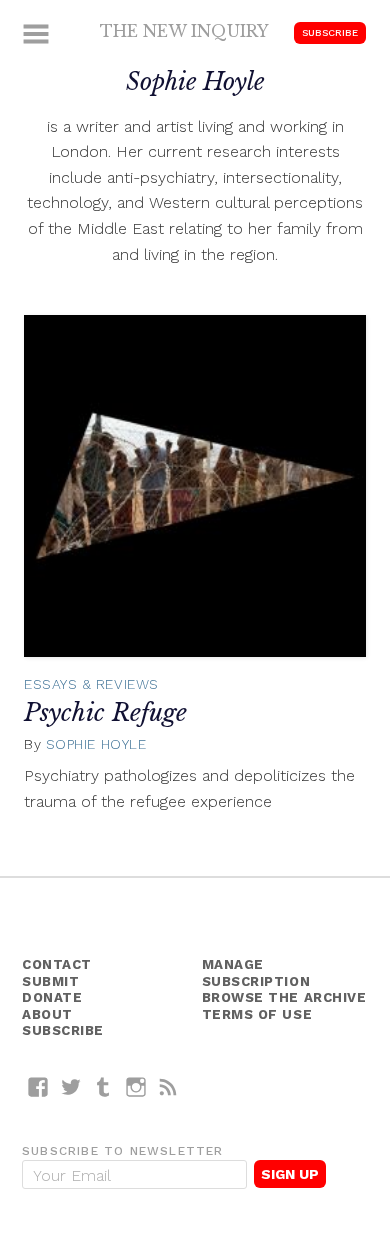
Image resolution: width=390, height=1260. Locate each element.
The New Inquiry (184, 31)
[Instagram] (136, 1086)
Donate (52, 997)
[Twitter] (71, 1086)
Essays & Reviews (91, 684)
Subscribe (330, 32)
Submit (50, 981)
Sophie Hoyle (96, 744)
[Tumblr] (103, 1086)
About (47, 1014)
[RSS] (168, 1086)
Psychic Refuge (105, 712)
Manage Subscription (256, 973)
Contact (57, 964)
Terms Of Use (257, 1014)
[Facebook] (38, 1086)
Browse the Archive (284, 997)
